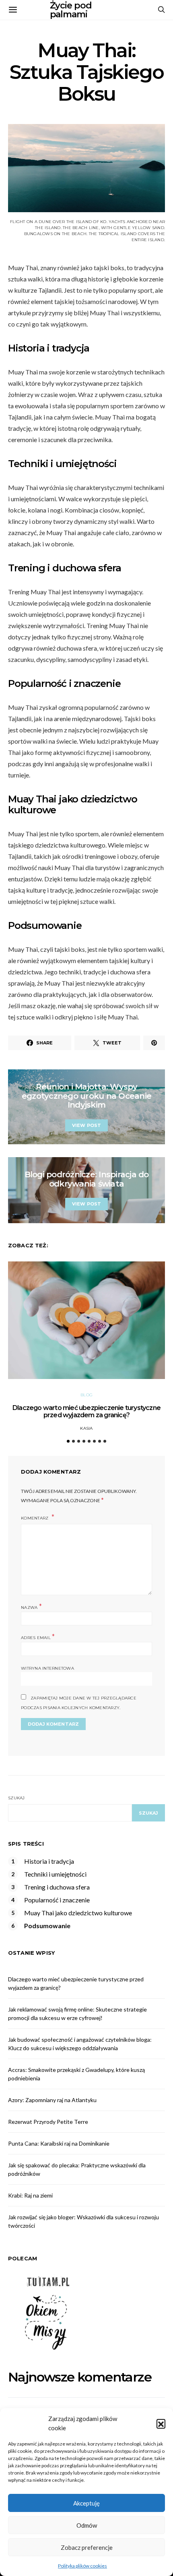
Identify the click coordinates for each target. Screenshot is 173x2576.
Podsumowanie (47, 1926)
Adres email (38, 1637)
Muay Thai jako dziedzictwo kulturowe (78, 1913)
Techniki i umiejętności (55, 1874)
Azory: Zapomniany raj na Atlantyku (52, 2100)
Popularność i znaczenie (57, 1900)
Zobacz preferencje (87, 2547)
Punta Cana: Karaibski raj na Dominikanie (59, 2143)
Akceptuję (86, 2503)
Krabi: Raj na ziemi (30, 2195)
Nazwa (31, 1607)
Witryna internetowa (47, 1668)
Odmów (87, 2525)
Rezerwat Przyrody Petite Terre (48, 2122)
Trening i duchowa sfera (57, 1887)
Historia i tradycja (49, 1861)
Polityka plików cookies (82, 2566)
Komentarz (35, 1518)
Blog (86, 1395)
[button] (161, 2423)
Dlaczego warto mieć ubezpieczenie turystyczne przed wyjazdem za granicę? (86, 1411)
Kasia (86, 1428)
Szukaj (16, 1798)
